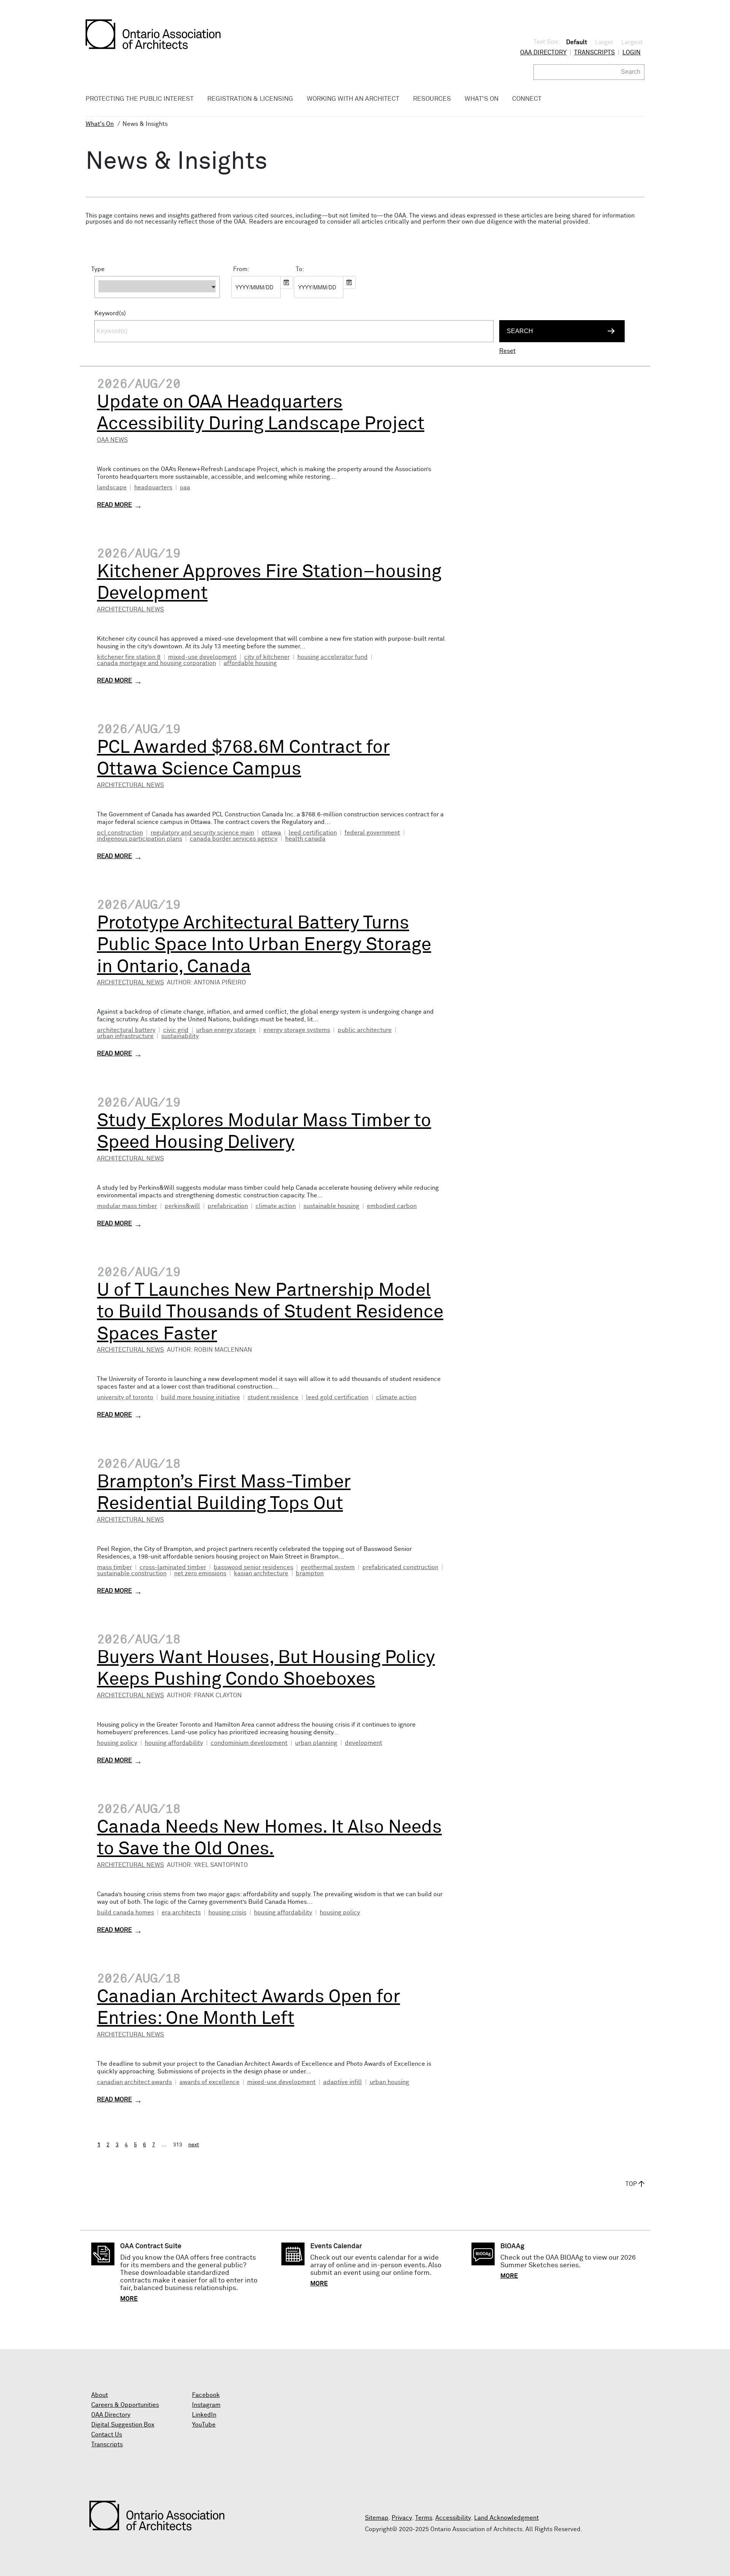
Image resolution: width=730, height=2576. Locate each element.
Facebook (206, 2395)
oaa (185, 487)
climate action (276, 1206)
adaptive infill (343, 2082)
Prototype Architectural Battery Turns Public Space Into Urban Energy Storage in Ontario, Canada (264, 945)
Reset (507, 351)
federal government (372, 833)
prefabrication (228, 1206)
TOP (631, 2184)
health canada (305, 839)
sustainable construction (132, 1573)
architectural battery (126, 1030)
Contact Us (107, 2435)
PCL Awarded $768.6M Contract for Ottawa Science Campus (243, 759)
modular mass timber (127, 1206)
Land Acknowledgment (506, 2518)
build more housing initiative (200, 1397)
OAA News (112, 440)
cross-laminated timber (173, 1567)
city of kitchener (267, 657)
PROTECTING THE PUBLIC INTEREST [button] (140, 99)
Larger (604, 42)
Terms (424, 2518)
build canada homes (125, 1913)
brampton (310, 1573)
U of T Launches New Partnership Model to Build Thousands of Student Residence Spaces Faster (270, 1312)
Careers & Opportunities (125, 2405)
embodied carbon (392, 1206)
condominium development (249, 1743)
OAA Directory (543, 52)
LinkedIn (204, 2415)
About (100, 2395)
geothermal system (328, 1567)
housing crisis (227, 1913)
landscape (112, 487)
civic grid (176, 1030)
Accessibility (453, 2518)
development (363, 1743)
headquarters (153, 487)
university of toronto (125, 1397)
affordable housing (250, 663)
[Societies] (157, 302)
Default (577, 42)
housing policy (117, 1743)
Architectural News (130, 609)
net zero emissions (200, 1573)
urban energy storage (226, 1030)
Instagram (206, 2405)
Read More (114, 505)
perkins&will (182, 1206)
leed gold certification (337, 1397)
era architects (181, 1913)
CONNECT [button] (527, 99)
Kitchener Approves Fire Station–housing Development (269, 583)
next (194, 2145)
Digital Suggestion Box (123, 2425)
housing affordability (174, 1743)
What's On (100, 124)
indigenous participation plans (140, 839)
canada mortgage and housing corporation (156, 663)
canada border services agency (234, 839)
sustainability (180, 1036)
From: (241, 269)
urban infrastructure (125, 1036)
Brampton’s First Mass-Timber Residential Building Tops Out (224, 1493)
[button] (157, 287)
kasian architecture (261, 1573)
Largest (632, 42)
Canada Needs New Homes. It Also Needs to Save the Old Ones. (269, 1838)
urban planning (316, 1743)
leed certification (313, 833)
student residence (273, 1397)
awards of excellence (209, 2082)
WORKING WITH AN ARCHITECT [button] (353, 99)
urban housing (389, 2082)
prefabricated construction (400, 1567)
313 (178, 2145)
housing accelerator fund (332, 657)
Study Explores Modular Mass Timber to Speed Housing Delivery (264, 1132)
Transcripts (594, 52)
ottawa (271, 833)
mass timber (114, 1567)
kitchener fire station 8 (129, 657)
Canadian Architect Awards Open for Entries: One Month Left (248, 2008)
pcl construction (120, 833)
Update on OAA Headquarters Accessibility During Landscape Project (261, 413)
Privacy (402, 2518)
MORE (129, 2299)
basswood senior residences (253, 1567)
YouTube (204, 2425)
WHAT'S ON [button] (482, 99)
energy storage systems (297, 1030)
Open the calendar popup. (287, 283)
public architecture (365, 1030)
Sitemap (377, 2518)
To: (300, 269)
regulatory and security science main (202, 833)
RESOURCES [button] (432, 99)
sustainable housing (331, 1206)
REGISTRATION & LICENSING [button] (250, 99)
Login (632, 52)
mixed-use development (202, 657)
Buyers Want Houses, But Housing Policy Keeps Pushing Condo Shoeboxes (266, 1669)
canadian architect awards (134, 2082)
